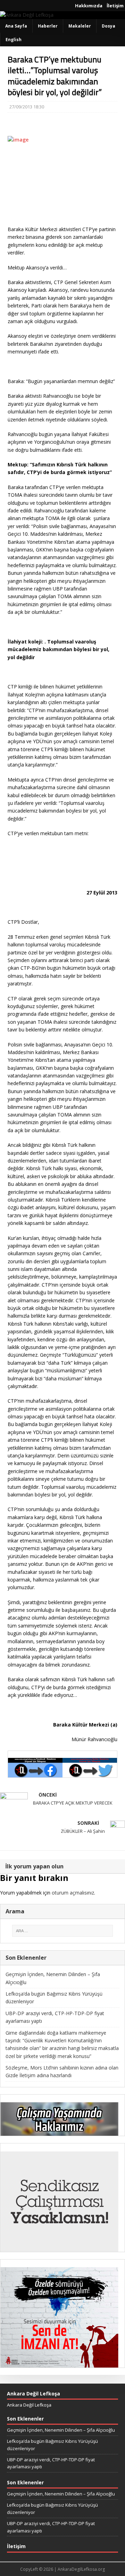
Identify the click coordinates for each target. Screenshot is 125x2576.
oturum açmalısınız (73, 1893)
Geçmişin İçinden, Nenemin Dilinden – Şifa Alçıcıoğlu (61, 2430)
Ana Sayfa (16, 26)
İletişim (115, 6)
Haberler (48, 26)
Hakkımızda (89, 6)
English (14, 40)
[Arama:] (62, 1931)
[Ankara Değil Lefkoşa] (27, 15)
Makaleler (80, 26)
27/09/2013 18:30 (27, 107)
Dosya (109, 26)
